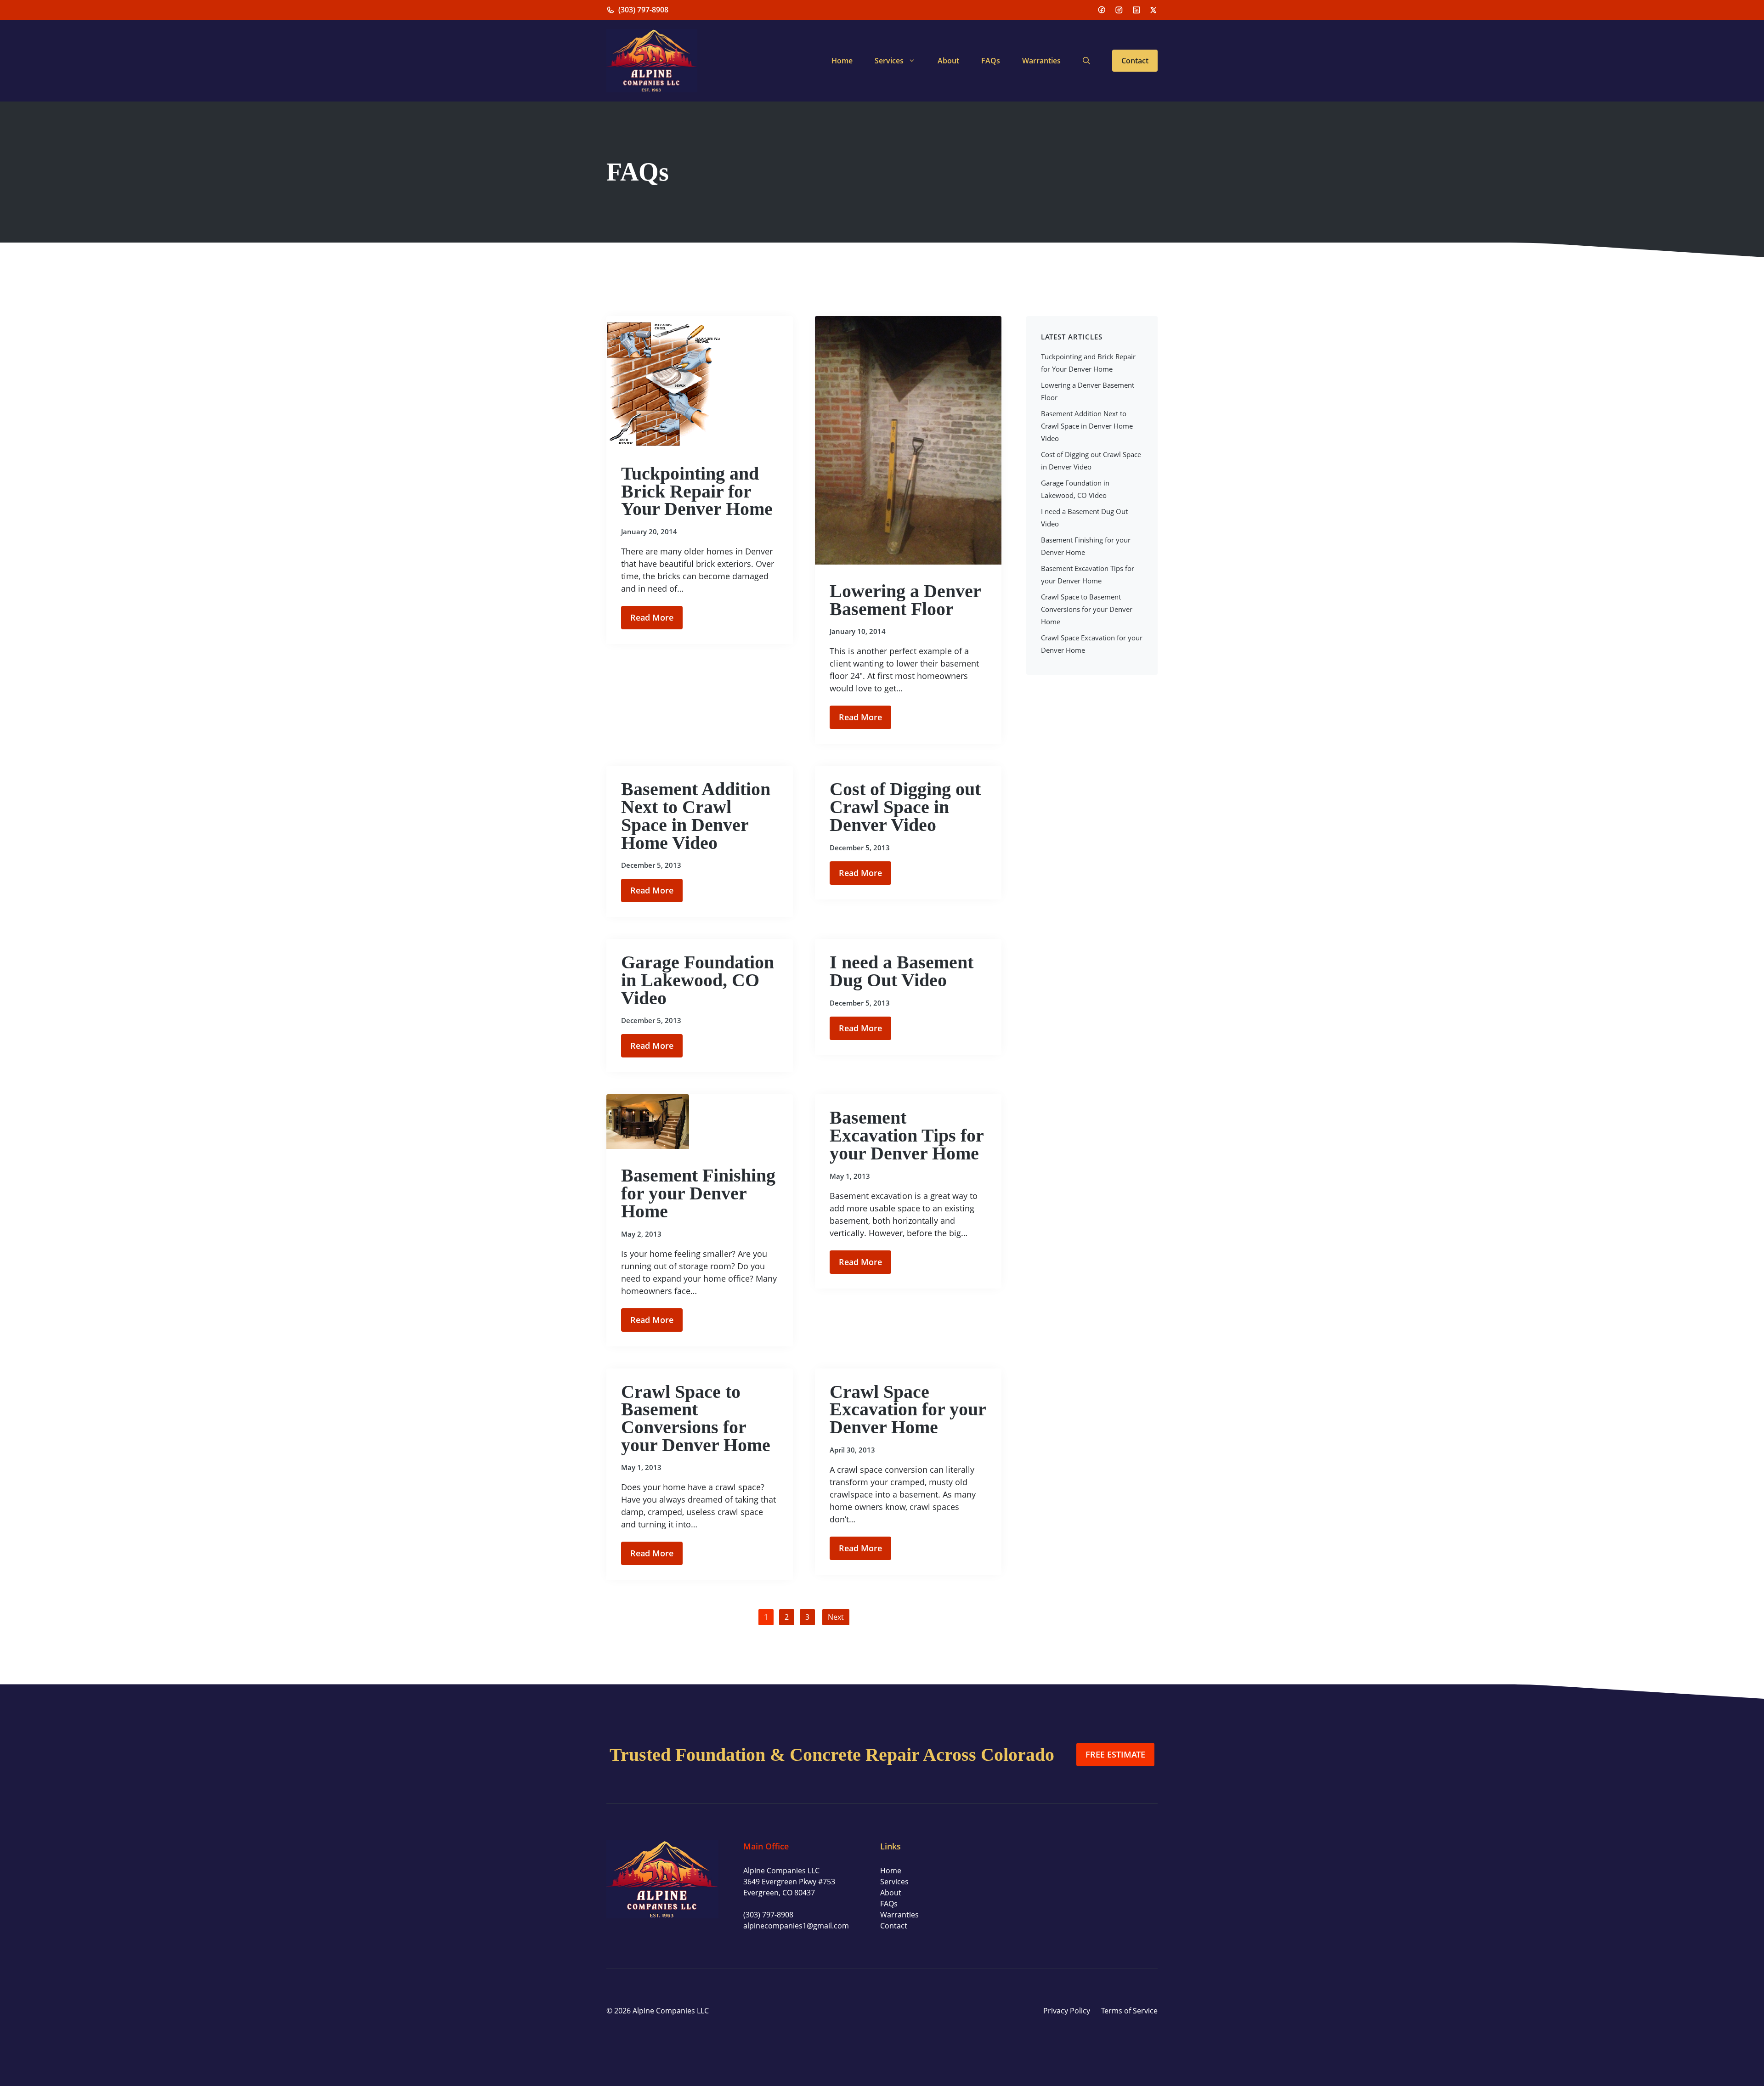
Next (836, 1617)
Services (889, 61)
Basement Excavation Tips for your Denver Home (907, 1135)
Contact (1135, 61)
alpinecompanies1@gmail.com (796, 1926)
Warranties (1041, 61)
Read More (652, 617)
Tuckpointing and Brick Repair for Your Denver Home (697, 491)
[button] (1086, 61)
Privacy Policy (1067, 2011)
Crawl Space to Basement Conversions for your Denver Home (696, 1418)
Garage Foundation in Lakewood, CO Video (698, 980)
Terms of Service (1129, 2011)
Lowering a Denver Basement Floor (905, 600)
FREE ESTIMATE (1115, 1754)
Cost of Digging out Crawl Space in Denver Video (905, 807)
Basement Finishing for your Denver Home (698, 1193)
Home (842, 61)
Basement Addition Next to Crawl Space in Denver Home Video (696, 816)
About (948, 61)
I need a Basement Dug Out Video (902, 971)
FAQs (991, 61)
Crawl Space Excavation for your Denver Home (908, 1409)
